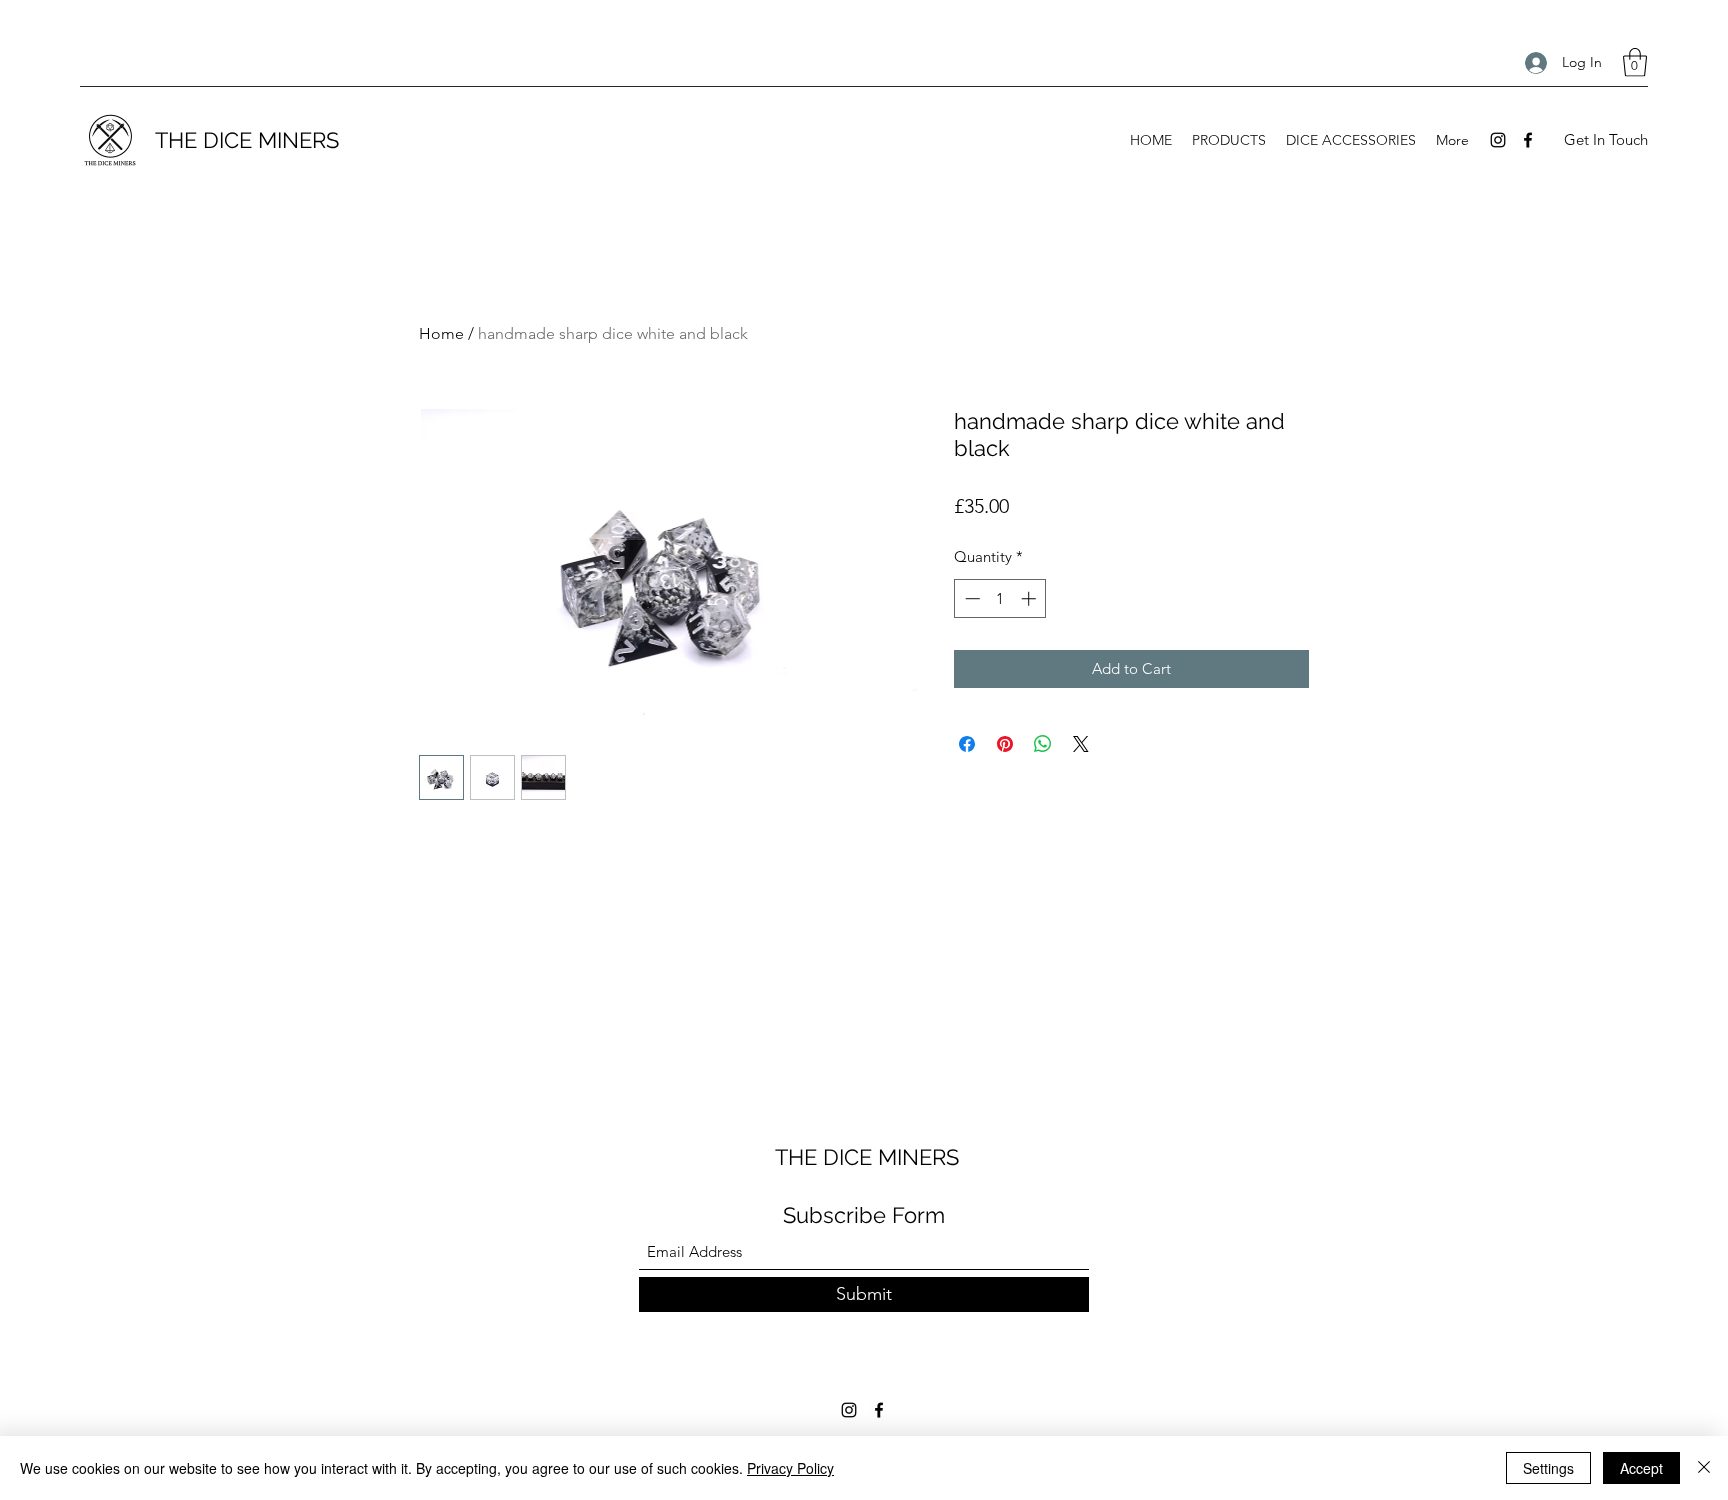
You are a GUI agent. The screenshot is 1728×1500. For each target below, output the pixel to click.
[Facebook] (1528, 140)
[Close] (1704, 1468)
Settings (1548, 1468)
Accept (1641, 1468)
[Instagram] (1498, 140)
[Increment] (1030, 598)
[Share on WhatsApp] (1043, 744)
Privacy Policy (790, 1468)
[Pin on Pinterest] (1005, 744)
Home (441, 333)
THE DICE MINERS (247, 140)
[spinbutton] (1000, 598)
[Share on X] (1081, 744)
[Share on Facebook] (967, 744)
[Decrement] (970, 598)
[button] (1635, 62)
